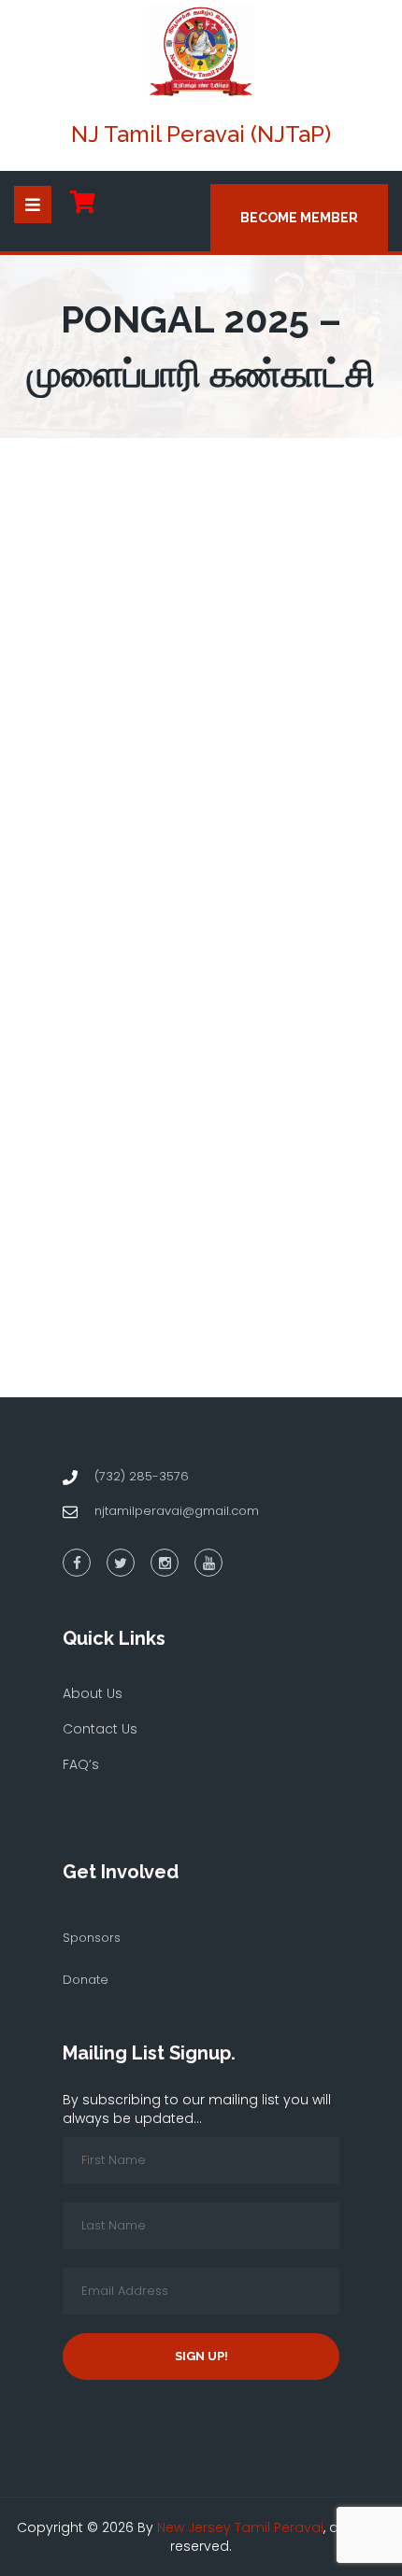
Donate (86, 1980)
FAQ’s (81, 1764)
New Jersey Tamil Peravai (240, 2527)
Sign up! (201, 2356)
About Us (93, 1693)
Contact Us (100, 1729)
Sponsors (92, 1938)
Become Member (299, 218)
